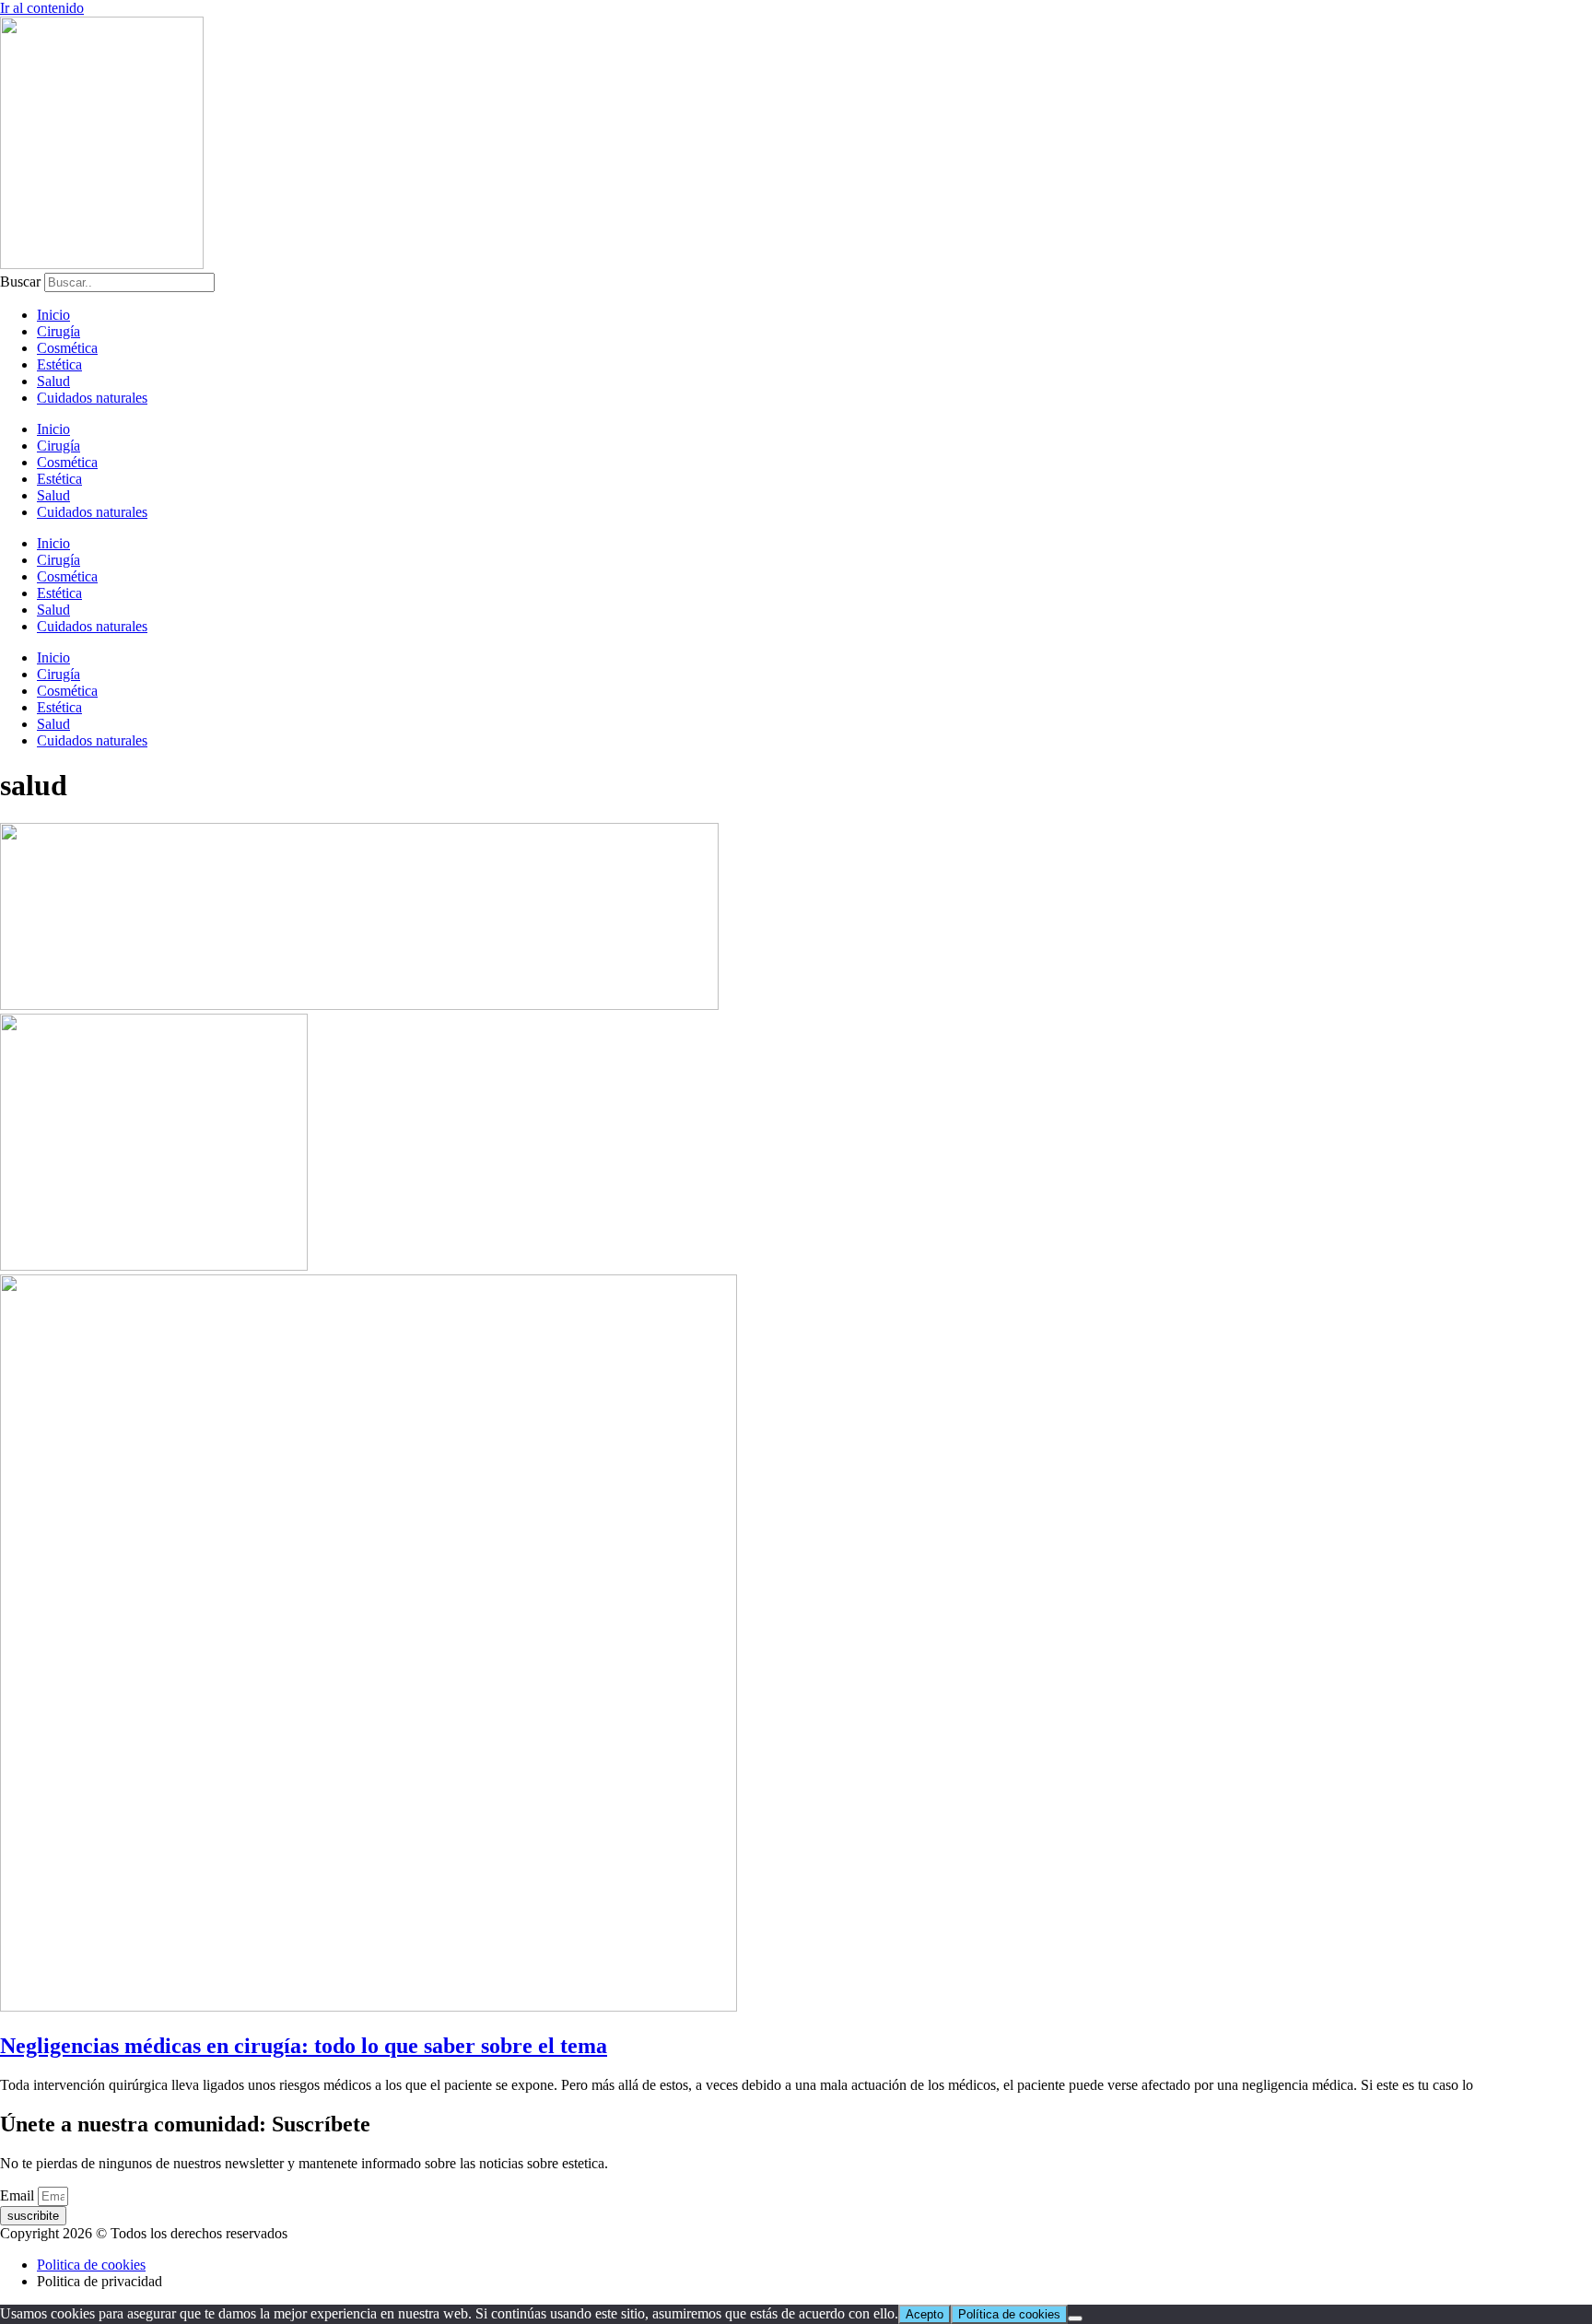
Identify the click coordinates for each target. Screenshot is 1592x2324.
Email (19, 2195)
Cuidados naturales (92, 398)
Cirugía (59, 331)
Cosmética (67, 348)
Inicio (53, 315)
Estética (59, 364)
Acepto (925, 2314)
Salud (53, 381)
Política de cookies (1009, 2314)
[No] (1075, 2318)
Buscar (20, 282)
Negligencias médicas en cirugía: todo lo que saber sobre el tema (304, 2046)
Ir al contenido (42, 8)
